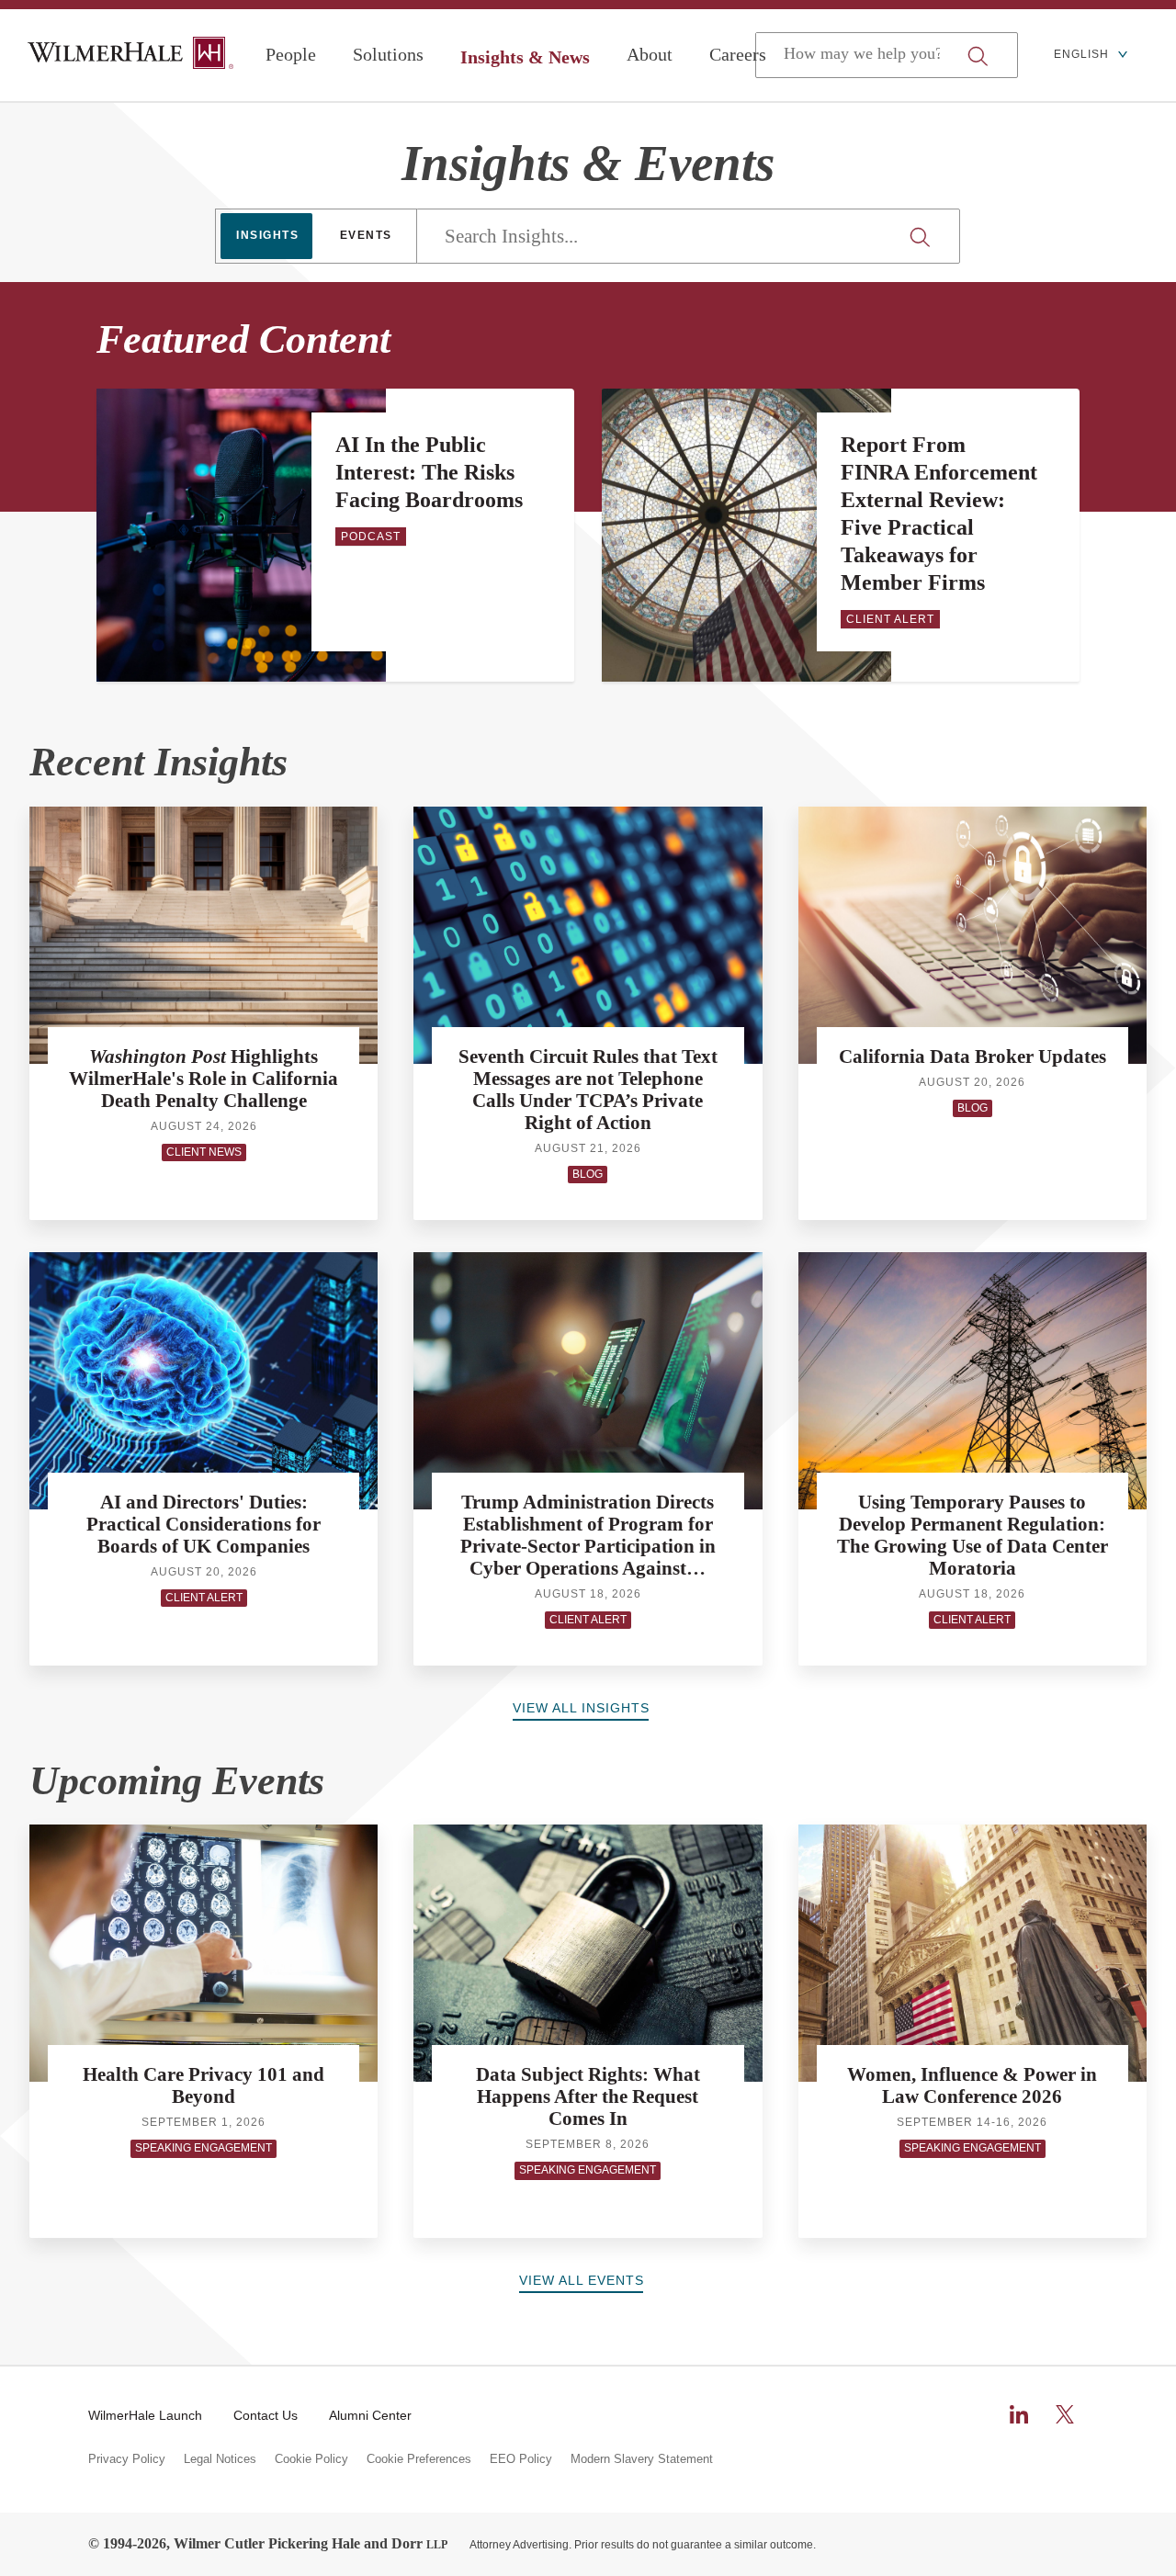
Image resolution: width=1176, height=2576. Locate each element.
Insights (267, 235)
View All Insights (581, 1708)
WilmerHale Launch (145, 2415)
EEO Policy (521, 2459)
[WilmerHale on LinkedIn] (1019, 2414)
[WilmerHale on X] (1065, 2414)
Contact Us (266, 2415)
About (650, 54)
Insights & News (525, 57)
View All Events (582, 2280)
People (291, 54)
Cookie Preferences (419, 2459)
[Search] (922, 237)
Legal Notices (220, 2459)
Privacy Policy (127, 2459)
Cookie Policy (311, 2459)
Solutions (388, 54)
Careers (738, 54)
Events (366, 235)
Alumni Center (370, 2415)
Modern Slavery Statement (642, 2459)
